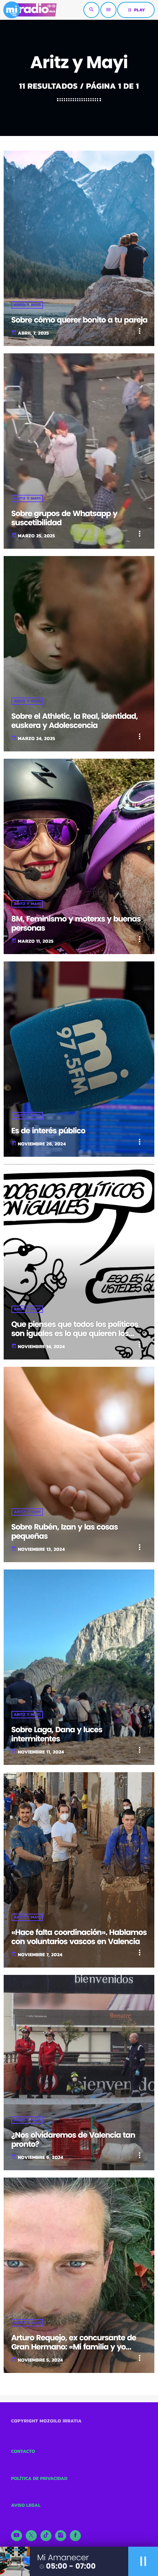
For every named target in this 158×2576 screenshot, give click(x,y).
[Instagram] (61, 2536)
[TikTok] (46, 2536)
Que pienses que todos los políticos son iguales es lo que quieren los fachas (75, 1334)
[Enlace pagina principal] (30, 10)
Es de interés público (48, 1131)
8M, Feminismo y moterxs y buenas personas (76, 924)
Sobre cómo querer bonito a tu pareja (79, 320)
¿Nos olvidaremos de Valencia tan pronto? (73, 2140)
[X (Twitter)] (31, 2536)
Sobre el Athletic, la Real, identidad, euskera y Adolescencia (75, 721)
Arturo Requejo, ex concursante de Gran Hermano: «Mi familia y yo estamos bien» (74, 2347)
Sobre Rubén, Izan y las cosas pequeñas (65, 1532)
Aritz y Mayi (27, 305)
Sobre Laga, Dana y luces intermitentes (57, 1734)
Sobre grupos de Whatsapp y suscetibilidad (64, 518)
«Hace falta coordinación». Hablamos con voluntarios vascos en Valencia (79, 1937)
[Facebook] (75, 2536)
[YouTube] (17, 2536)
